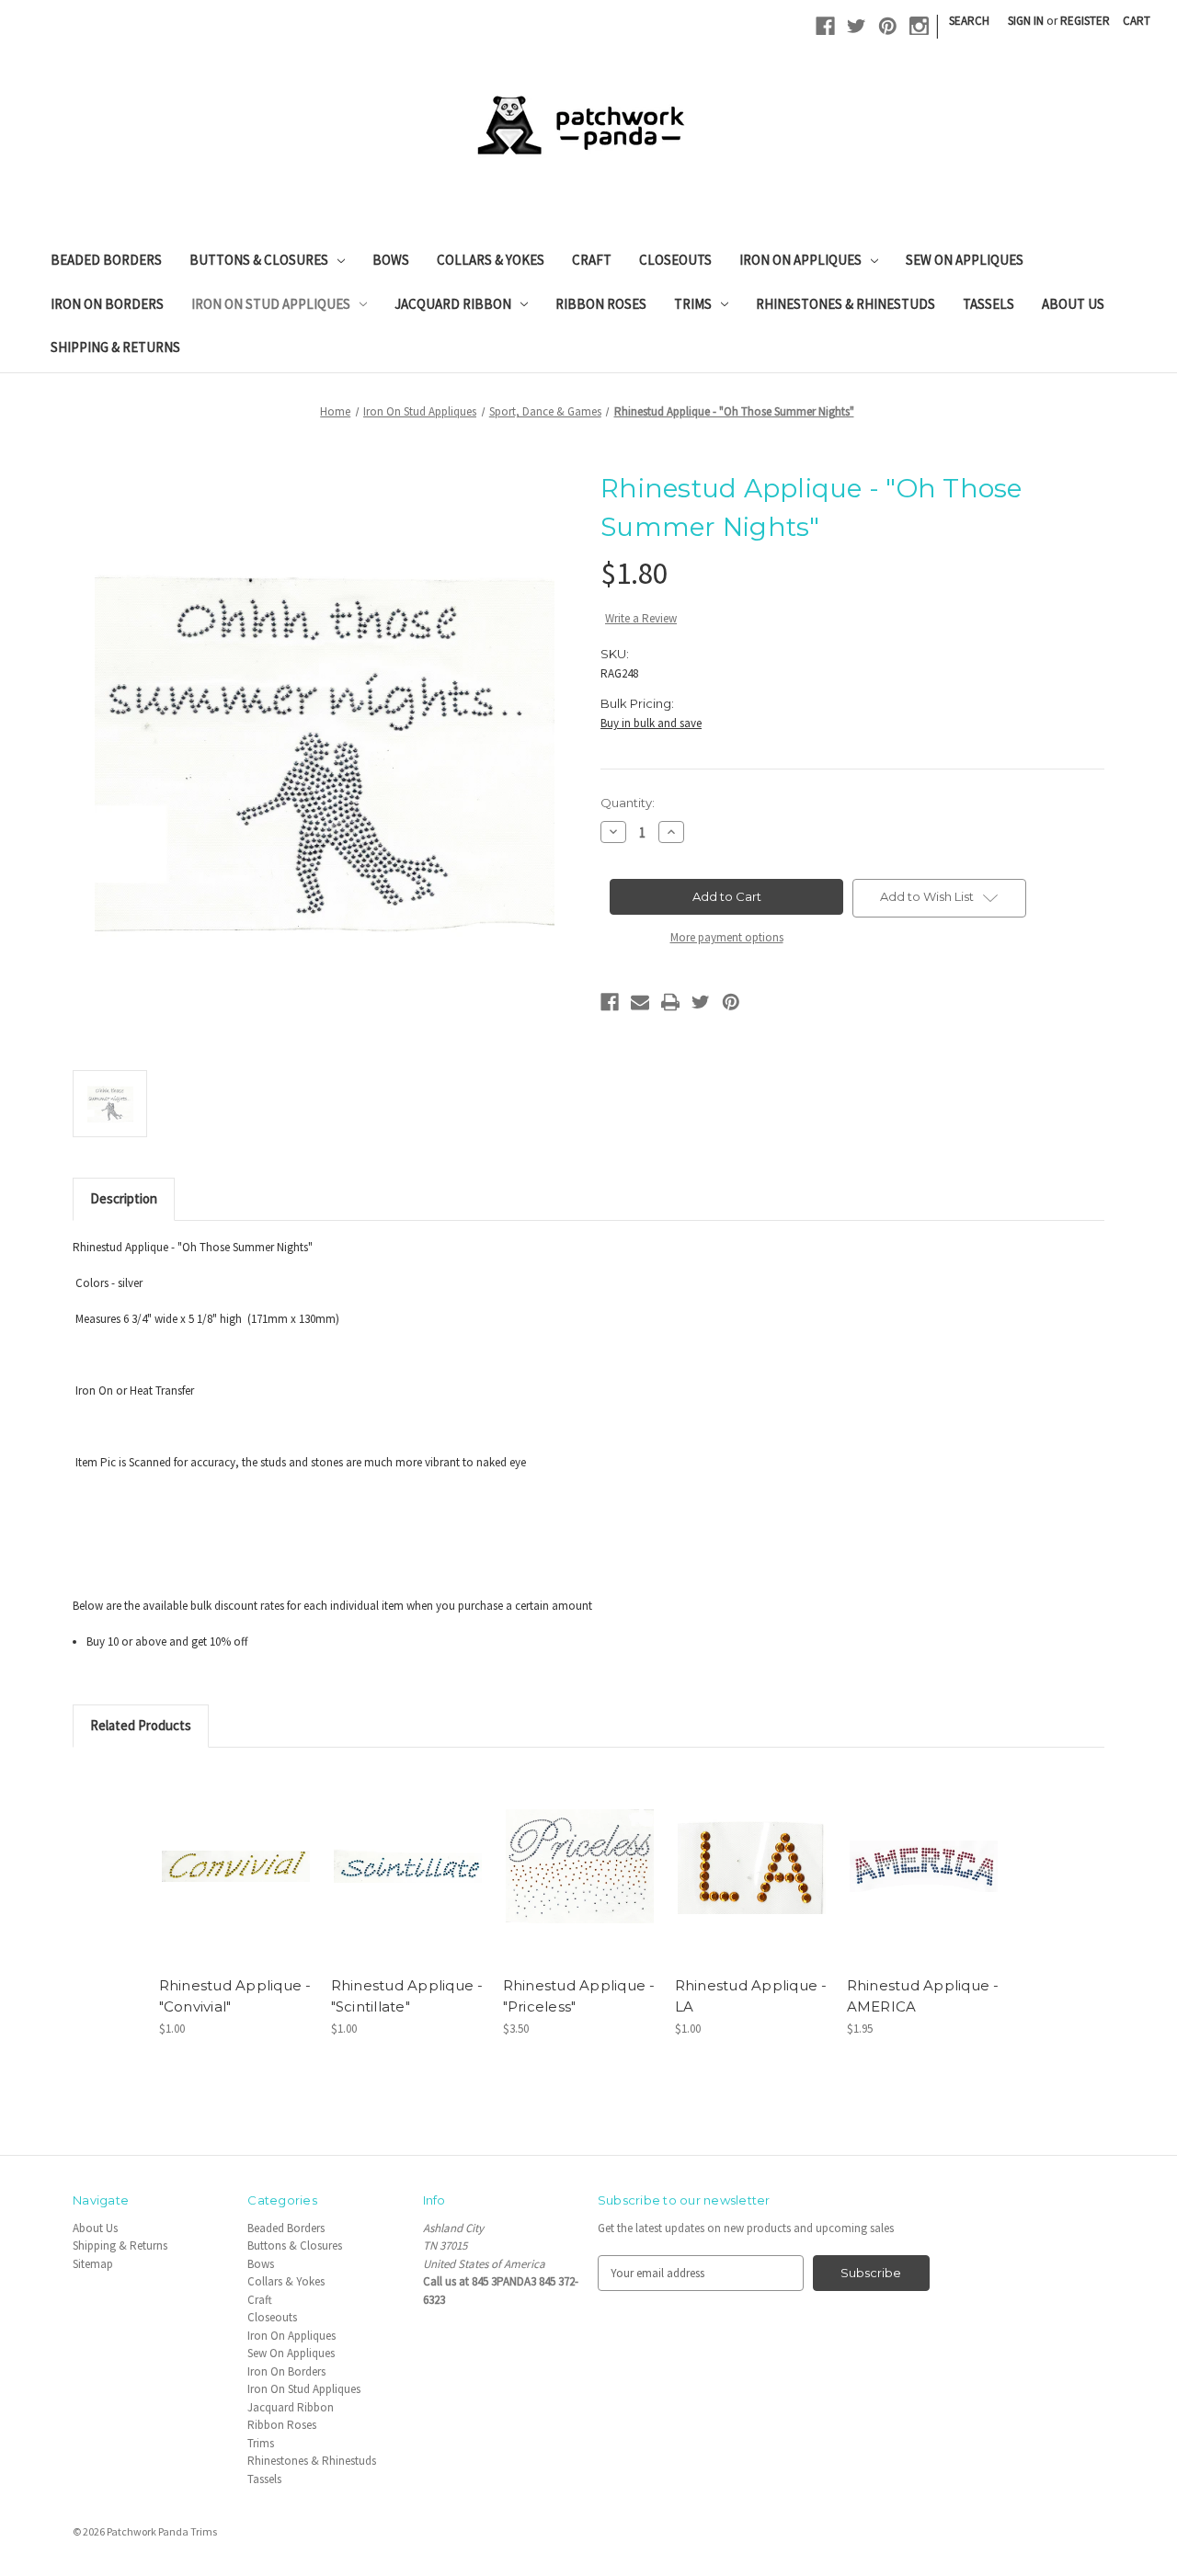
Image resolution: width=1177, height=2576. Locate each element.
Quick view (234, 1851)
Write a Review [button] (641, 618)
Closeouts (675, 260)
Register (1085, 21)
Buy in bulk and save (651, 723)
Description (124, 1198)
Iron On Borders (107, 304)
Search (969, 21)
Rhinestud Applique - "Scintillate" (407, 1996)
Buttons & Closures (259, 260)
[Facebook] (825, 26)
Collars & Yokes (491, 260)
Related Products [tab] (141, 1725)
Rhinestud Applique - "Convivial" (235, 1996)
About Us (1073, 304)
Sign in (1026, 21)
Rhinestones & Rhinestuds (846, 304)
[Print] (670, 1002)
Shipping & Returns (115, 347)
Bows (391, 260)
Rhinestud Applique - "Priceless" (579, 1996)
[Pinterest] (888, 26)
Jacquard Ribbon (453, 304)
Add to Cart (236, 1880)
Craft (592, 260)
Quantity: (628, 803)
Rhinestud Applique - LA (751, 1996)
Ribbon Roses (601, 304)
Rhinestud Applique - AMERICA (923, 1996)
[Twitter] (857, 26)
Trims (693, 304)
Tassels (988, 304)
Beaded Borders (106, 260)
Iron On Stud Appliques (271, 304)
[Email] (640, 1002)
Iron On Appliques (800, 260)
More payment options (727, 937)
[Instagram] (919, 26)
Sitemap (93, 2264)
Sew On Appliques (965, 260)
